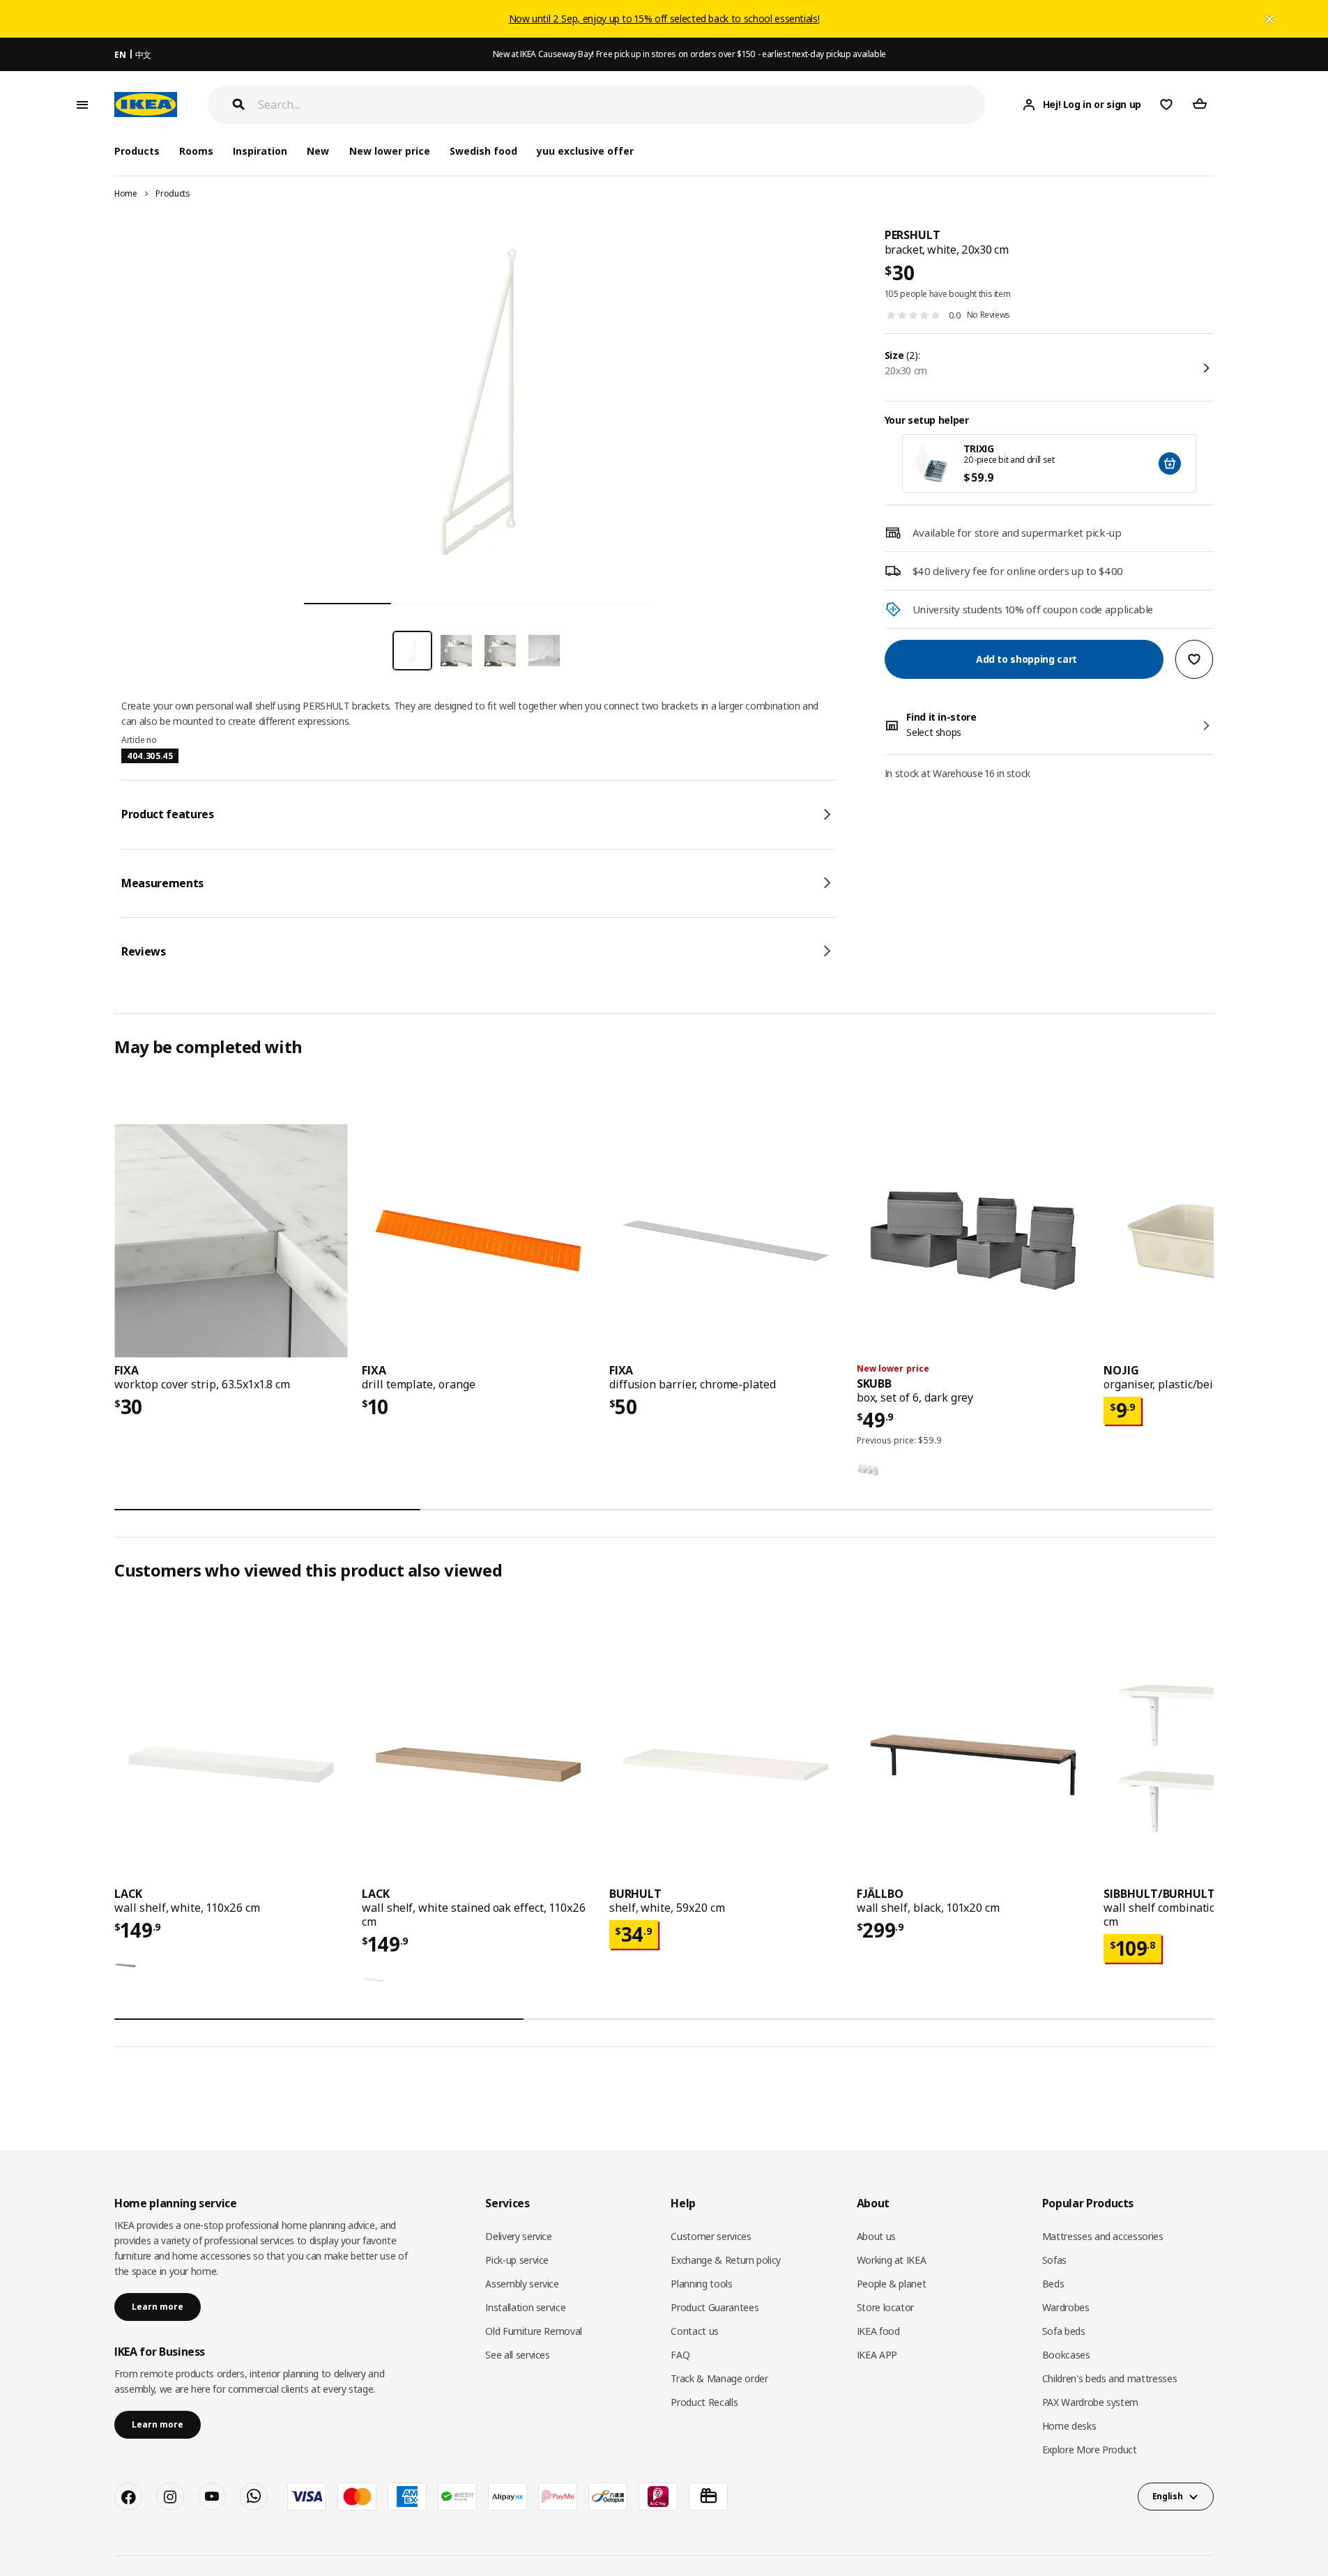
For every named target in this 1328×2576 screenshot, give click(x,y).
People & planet (892, 2284)
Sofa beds (1064, 2331)
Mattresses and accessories (1103, 2236)
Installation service (525, 2307)
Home (126, 193)
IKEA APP (877, 2355)
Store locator (885, 2307)
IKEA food (878, 2331)
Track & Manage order (719, 2378)
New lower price (390, 151)
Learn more (158, 2307)
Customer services (711, 2236)
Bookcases (1066, 2355)
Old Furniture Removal (534, 2331)
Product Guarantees (715, 2307)
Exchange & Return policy (726, 2260)
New (318, 151)
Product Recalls (704, 2402)
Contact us (695, 2331)
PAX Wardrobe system (1090, 2402)
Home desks (1069, 2426)
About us (876, 2236)
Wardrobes (1066, 2307)
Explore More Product (1090, 2449)
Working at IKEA (892, 2260)
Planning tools (701, 2284)
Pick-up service (517, 2260)
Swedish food (483, 151)
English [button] (1168, 2496)
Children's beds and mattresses (1110, 2378)
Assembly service (522, 2284)
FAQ (680, 2355)
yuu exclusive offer (585, 151)
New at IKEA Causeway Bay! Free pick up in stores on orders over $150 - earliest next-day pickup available (689, 54)
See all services (517, 2355)
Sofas (1054, 2260)
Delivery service (518, 2236)
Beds (1053, 2284)
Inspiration (260, 151)
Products (173, 193)
